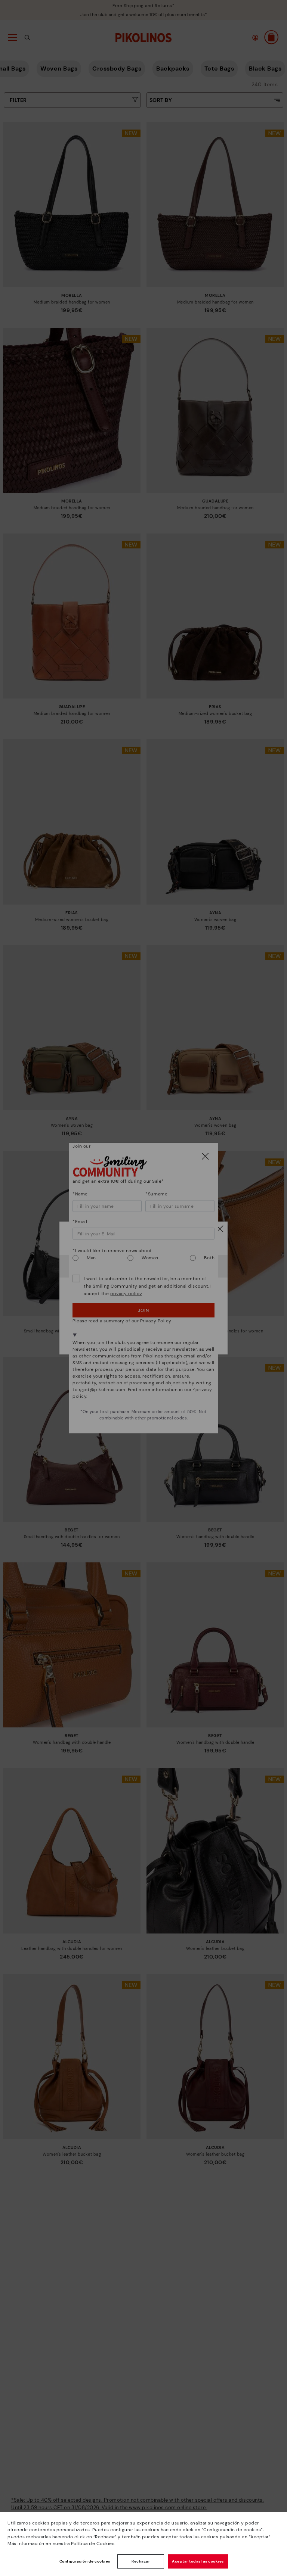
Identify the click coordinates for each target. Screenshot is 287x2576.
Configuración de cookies (85, 2561)
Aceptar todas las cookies (198, 2561)
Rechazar (141, 2561)
